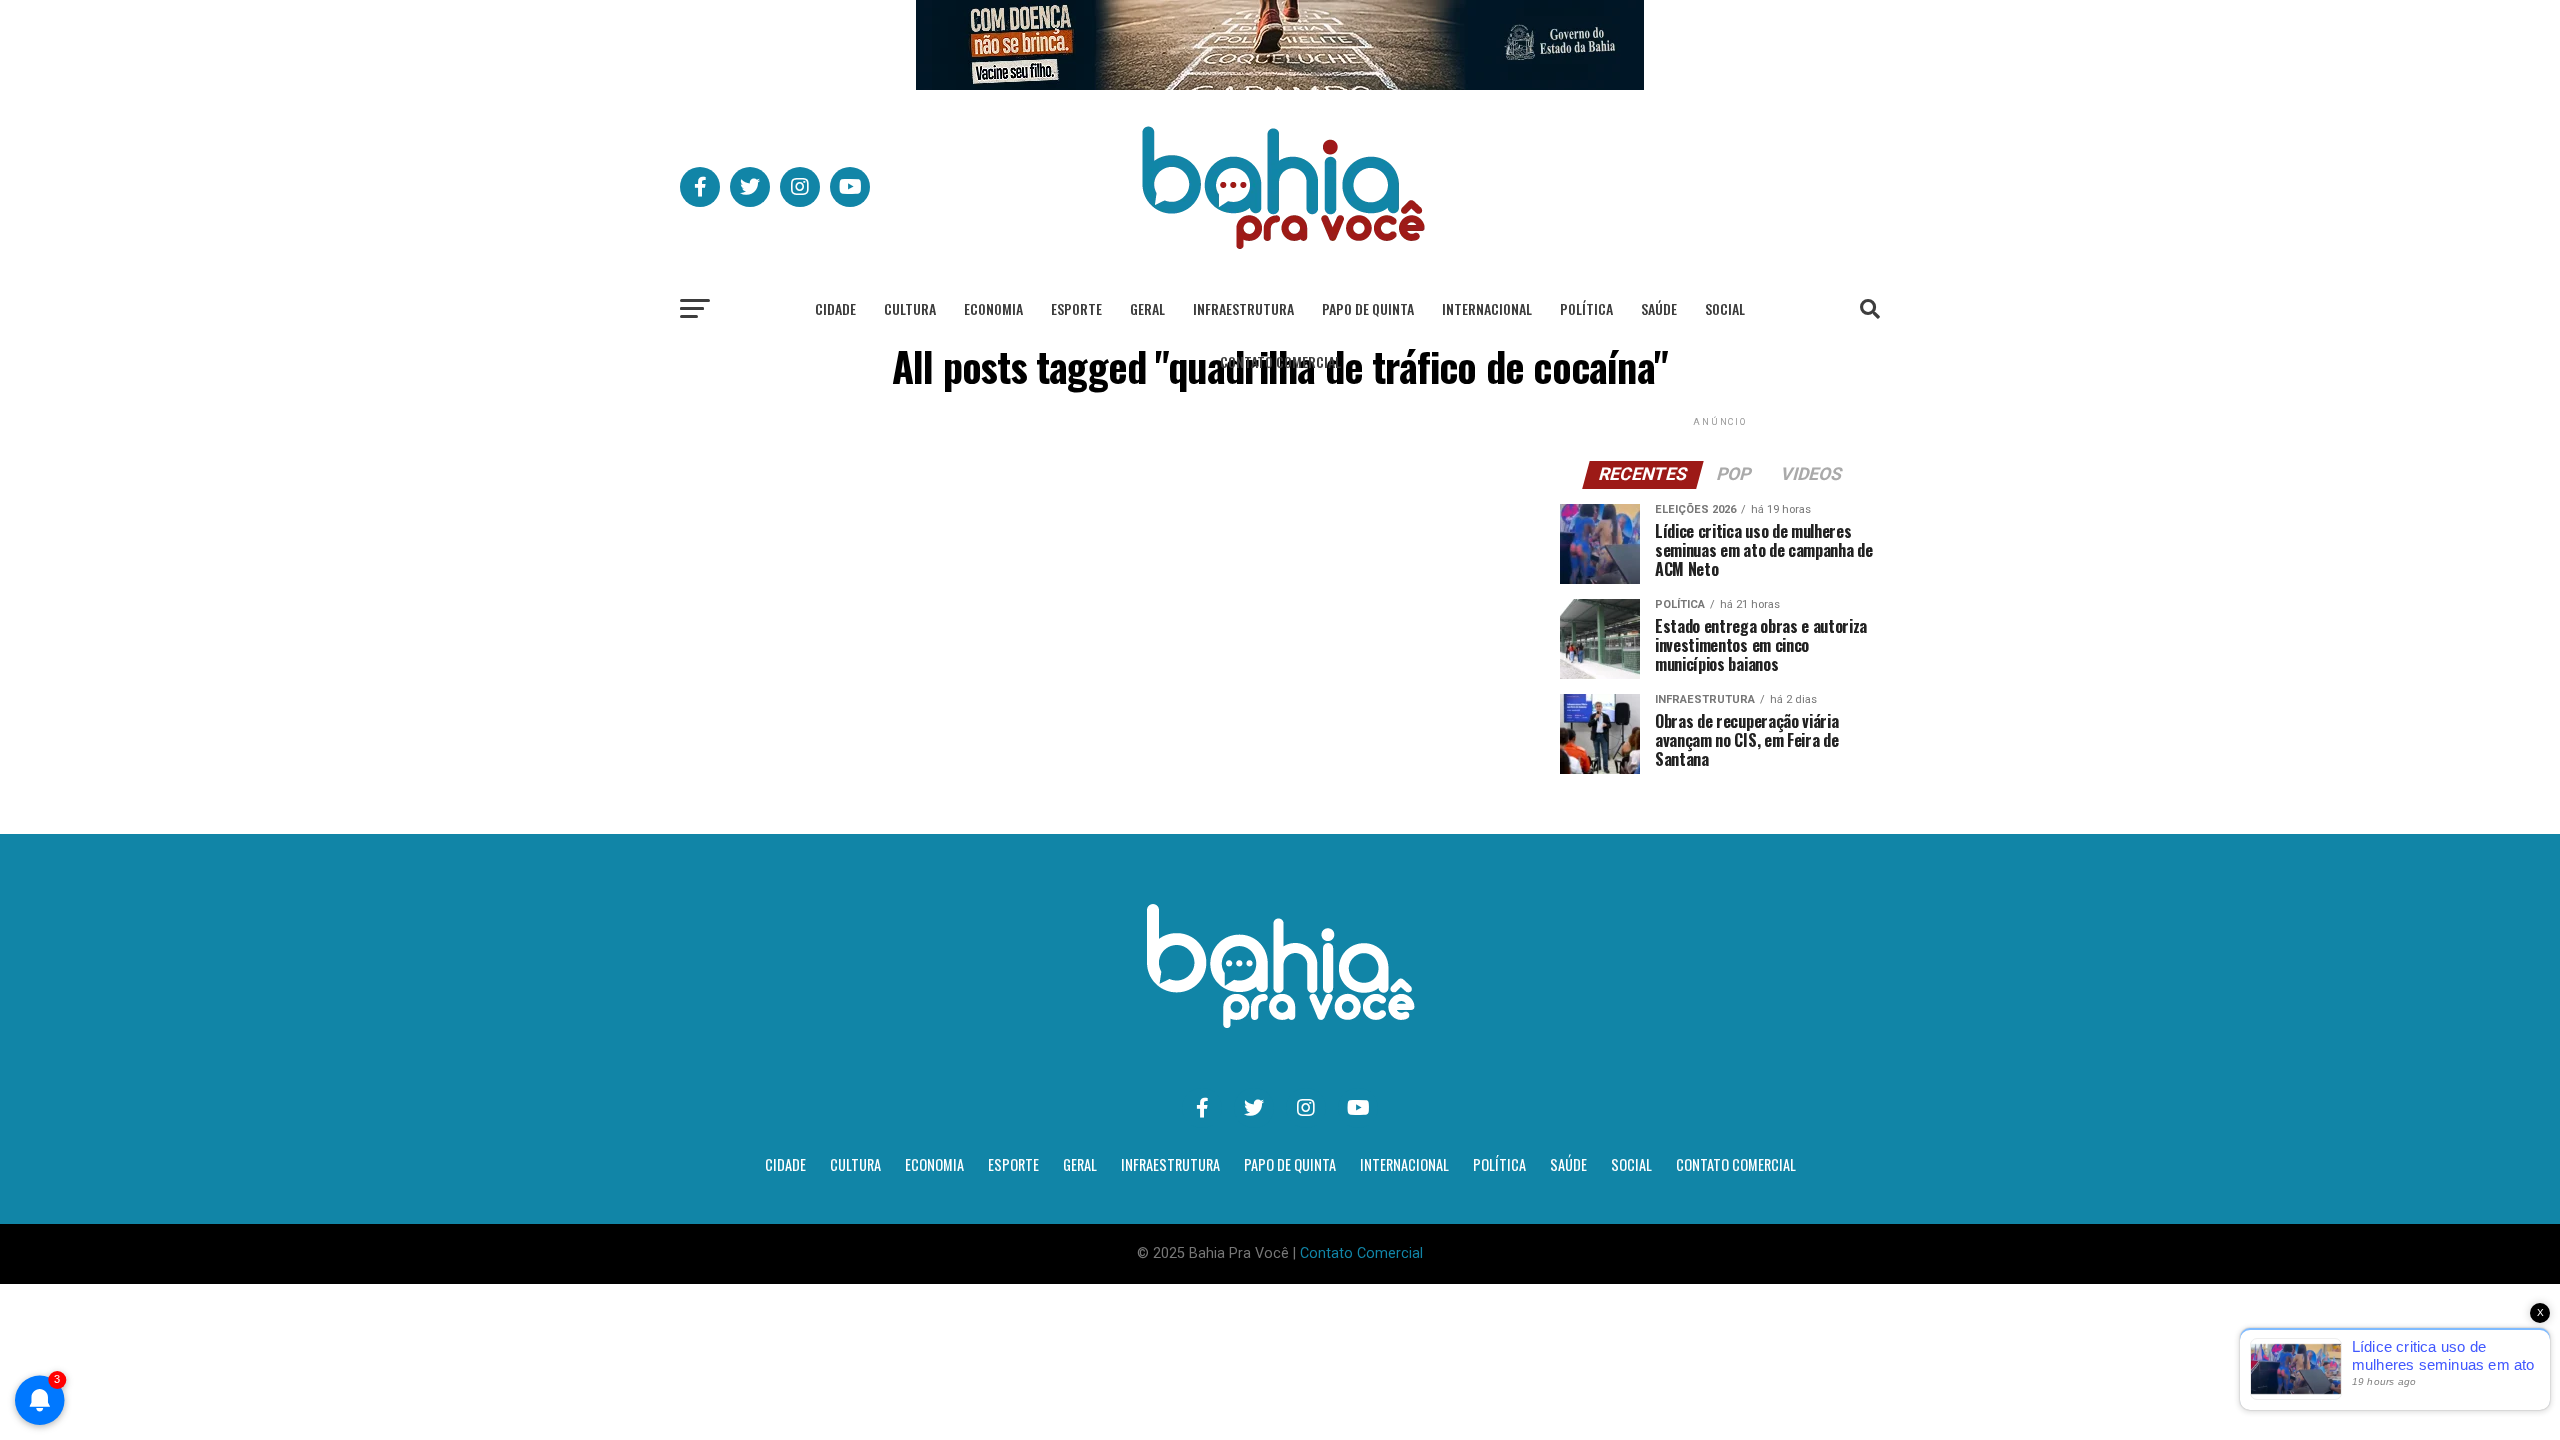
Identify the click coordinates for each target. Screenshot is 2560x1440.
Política (1586, 308)
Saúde (1659, 308)
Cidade (835, 308)
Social (1725, 308)
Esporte (1076, 308)
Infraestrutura (1243, 308)
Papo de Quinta (1368, 308)
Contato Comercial (1280, 361)
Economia (993, 308)
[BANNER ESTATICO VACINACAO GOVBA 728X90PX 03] (1280, 84)
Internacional (1487, 308)
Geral (1147, 308)
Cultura (910, 308)
